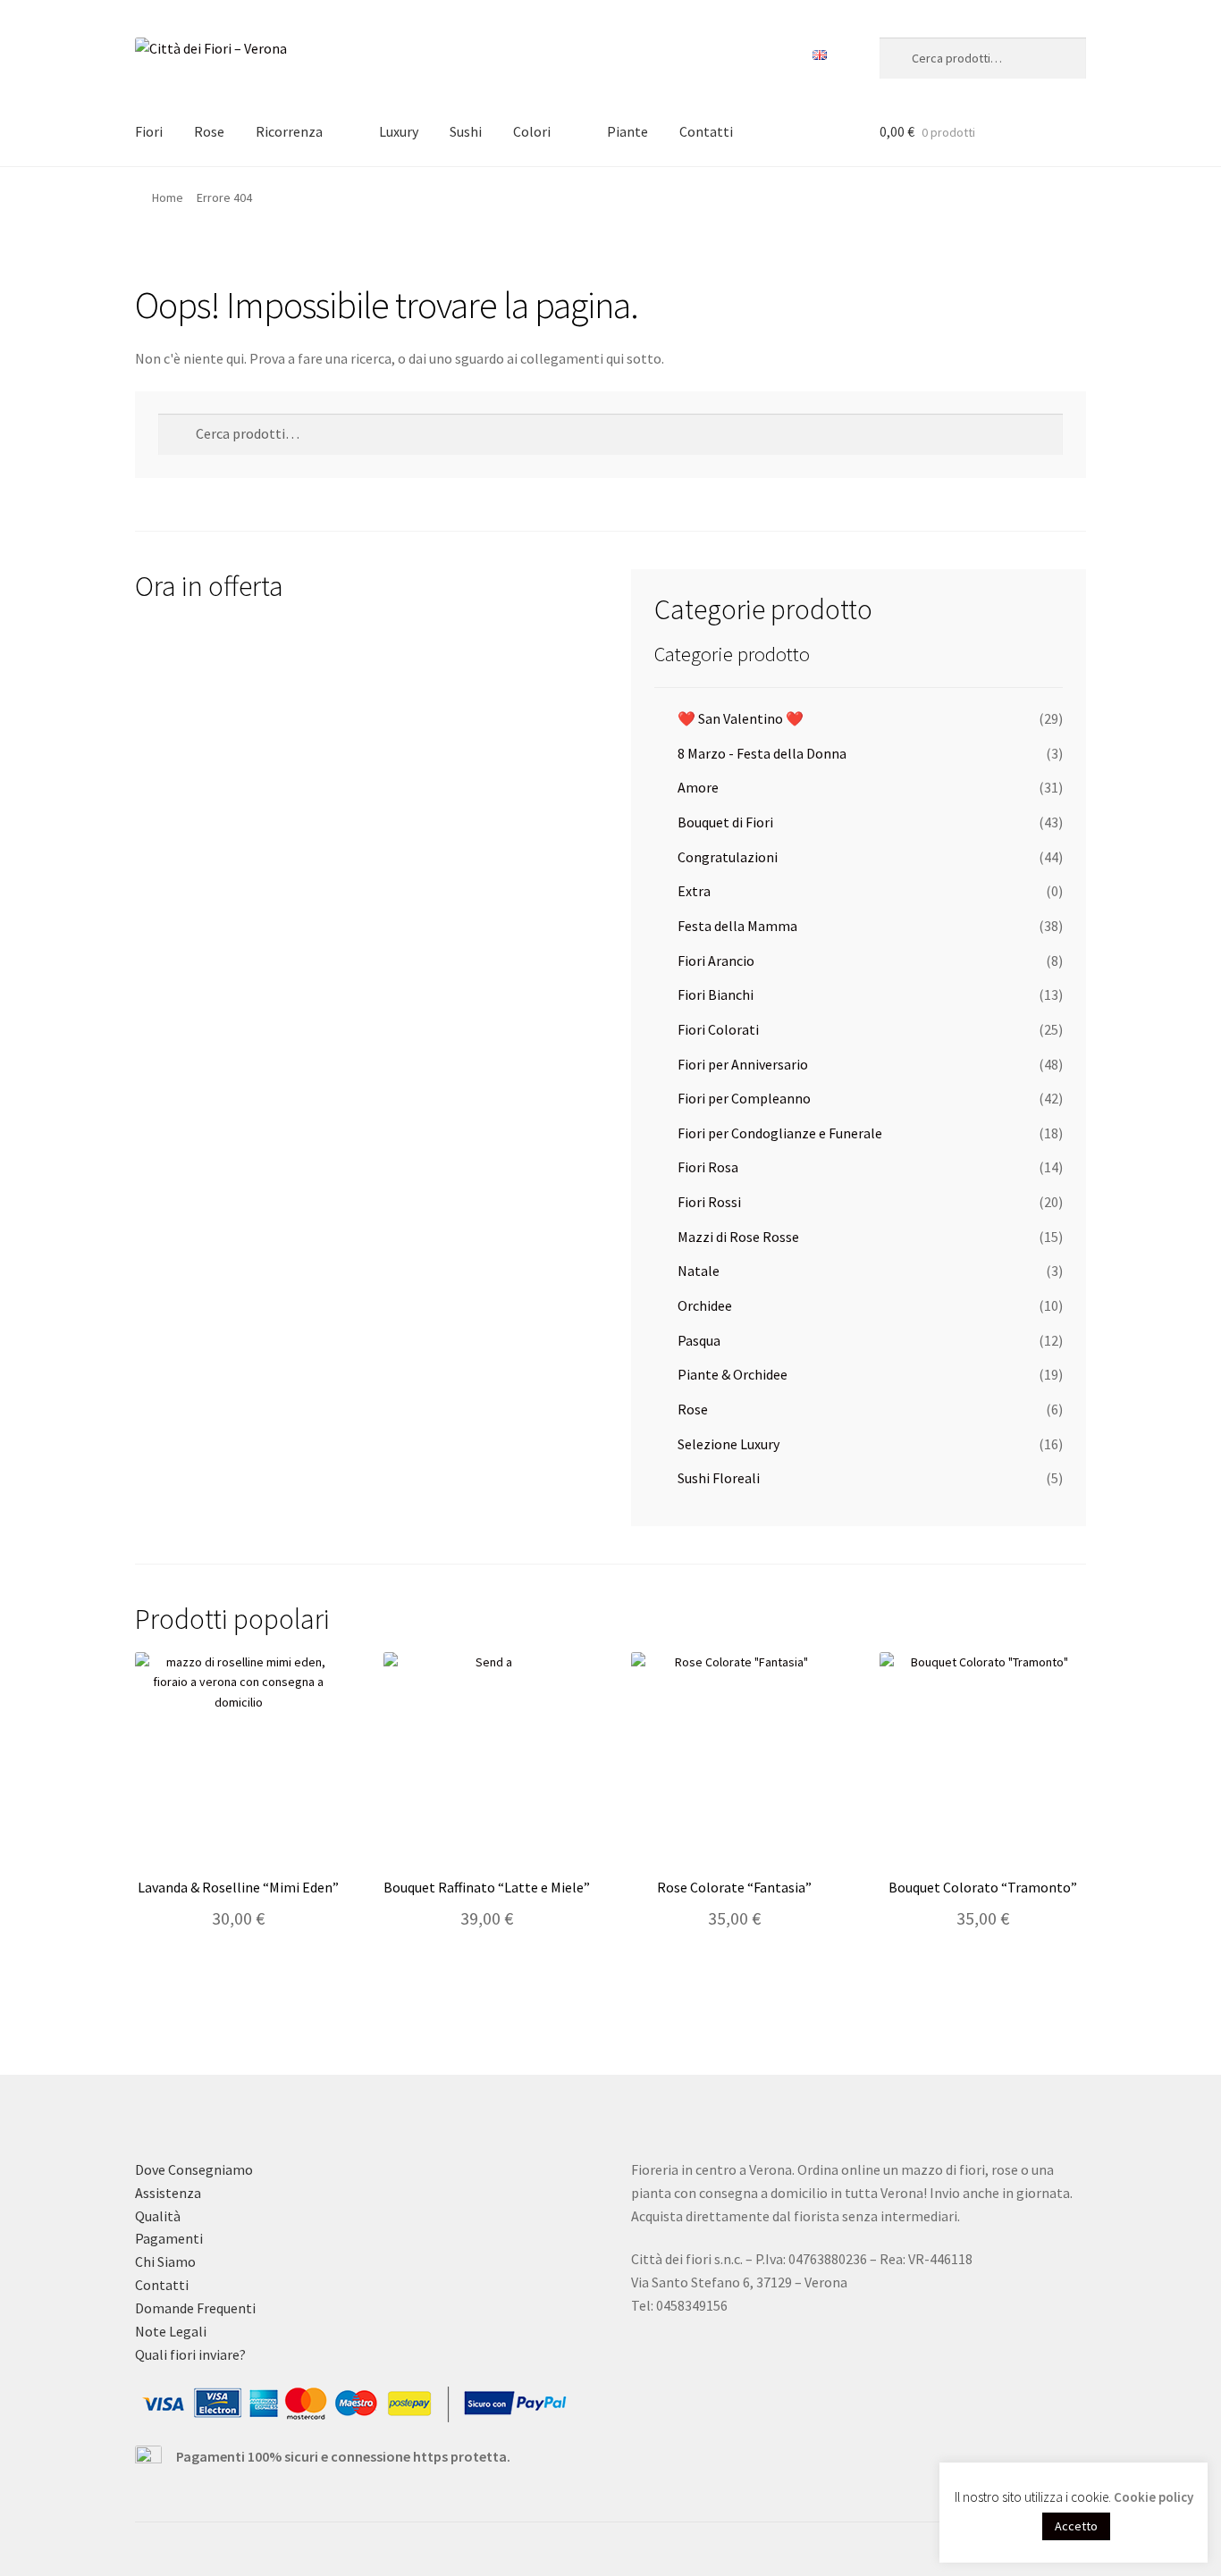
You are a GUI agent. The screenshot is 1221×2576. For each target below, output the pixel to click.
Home (168, 197)
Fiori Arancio (716, 961)
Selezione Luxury (728, 1444)
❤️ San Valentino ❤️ (741, 718)
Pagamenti (169, 2238)
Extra (694, 891)
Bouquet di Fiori (725, 822)
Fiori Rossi (709, 1202)
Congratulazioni (728, 857)
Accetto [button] (1076, 2526)
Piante (627, 131)
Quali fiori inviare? (190, 2354)
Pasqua (699, 1340)
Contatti (706, 131)
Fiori (149, 131)
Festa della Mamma (737, 926)
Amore (698, 787)
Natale (699, 1271)
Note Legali (171, 2331)
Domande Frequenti (195, 2308)
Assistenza (168, 2193)
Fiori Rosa (708, 1167)
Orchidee (705, 1305)
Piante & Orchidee (733, 1374)
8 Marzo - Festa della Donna (762, 753)
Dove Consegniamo (194, 2169)
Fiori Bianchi (716, 994)
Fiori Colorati (718, 1029)
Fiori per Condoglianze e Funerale (780, 1133)
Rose (209, 131)
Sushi (466, 131)
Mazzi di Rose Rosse (738, 1237)
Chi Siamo (165, 2261)
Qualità (158, 2216)
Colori (532, 131)
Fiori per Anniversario (743, 1064)
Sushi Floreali (719, 1478)
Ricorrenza (289, 131)
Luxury (399, 131)
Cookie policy (1154, 2497)
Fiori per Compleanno (744, 1098)
